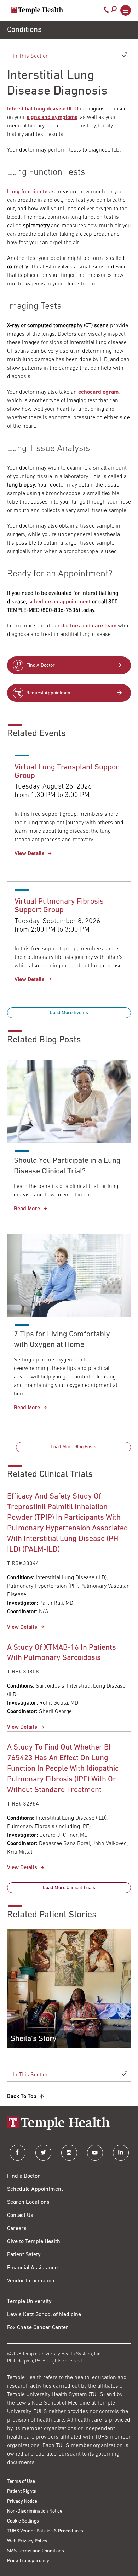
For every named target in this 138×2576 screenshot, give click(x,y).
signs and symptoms (52, 118)
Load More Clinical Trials (69, 1888)
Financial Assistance (32, 2268)
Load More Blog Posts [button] (73, 1447)
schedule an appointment (59, 602)
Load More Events (69, 1013)
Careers (17, 2229)
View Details (30, 854)
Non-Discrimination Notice (35, 2511)
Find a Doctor (24, 2176)
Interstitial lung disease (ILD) (43, 109)
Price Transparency (28, 2561)
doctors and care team (89, 626)
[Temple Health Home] (37, 10)
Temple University (29, 2302)
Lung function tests (31, 192)
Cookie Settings (23, 2521)
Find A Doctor (41, 666)
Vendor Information (31, 2281)
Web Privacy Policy (27, 2541)
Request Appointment (49, 693)
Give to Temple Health (34, 2242)
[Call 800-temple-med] (107, 11)
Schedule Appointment (35, 2189)
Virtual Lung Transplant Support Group (68, 772)
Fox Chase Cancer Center (38, 2328)
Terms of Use (21, 2482)
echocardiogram (98, 392)
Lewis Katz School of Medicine (44, 2315)
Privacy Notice (22, 2501)
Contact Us (20, 2216)
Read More (27, 1209)
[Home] (69, 2124)
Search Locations (28, 2202)
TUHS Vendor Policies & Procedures (45, 2531)
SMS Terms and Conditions (36, 2551)
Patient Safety (24, 2255)
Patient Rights (22, 2492)
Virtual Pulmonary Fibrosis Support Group (59, 906)
